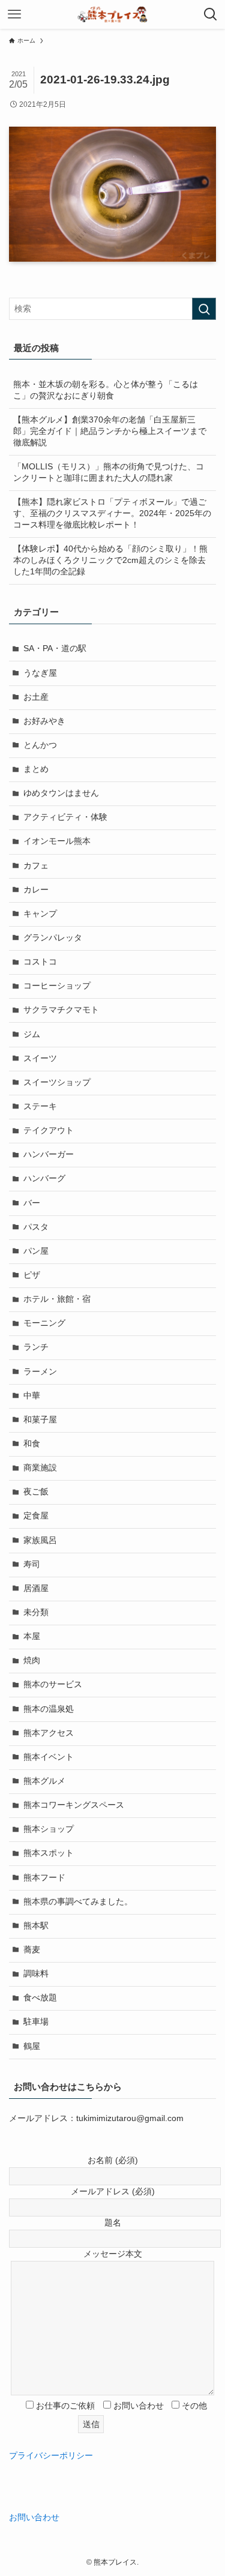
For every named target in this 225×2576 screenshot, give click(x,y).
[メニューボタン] (14, 14)
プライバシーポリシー (51, 2456)
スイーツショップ (57, 1082)
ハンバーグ (44, 1178)
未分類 (36, 1612)
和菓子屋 (40, 1420)
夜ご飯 (36, 1492)
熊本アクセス (49, 1733)
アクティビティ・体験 (65, 817)
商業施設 (40, 1468)
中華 (32, 1396)
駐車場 (36, 2022)
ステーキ (40, 1106)
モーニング (44, 1323)
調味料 (36, 1974)
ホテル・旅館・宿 (57, 1299)
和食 (32, 1444)
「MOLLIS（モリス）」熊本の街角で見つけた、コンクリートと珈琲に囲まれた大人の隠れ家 (109, 472)
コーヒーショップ (57, 986)
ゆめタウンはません (61, 793)
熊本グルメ (44, 1781)
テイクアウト (49, 1130)
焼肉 (32, 1660)
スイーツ (40, 1058)
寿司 (32, 1564)
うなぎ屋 (40, 673)
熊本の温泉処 (49, 1709)
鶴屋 (32, 2046)
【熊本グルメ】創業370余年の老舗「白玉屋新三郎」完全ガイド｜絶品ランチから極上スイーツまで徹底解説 (110, 431)
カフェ (36, 866)
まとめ (36, 769)
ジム (32, 1034)
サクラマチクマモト (61, 1010)
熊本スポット (49, 1853)
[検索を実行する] (204, 309)
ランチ (36, 1347)
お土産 (36, 697)
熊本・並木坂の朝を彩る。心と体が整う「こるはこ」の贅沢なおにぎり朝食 (106, 390)
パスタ (36, 1227)
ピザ (32, 1275)
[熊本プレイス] (112, 14)
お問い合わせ (34, 2517)
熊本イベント (49, 1757)
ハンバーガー (49, 1154)
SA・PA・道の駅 (55, 649)
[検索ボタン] (211, 14)
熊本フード (44, 1878)
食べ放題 (40, 1998)
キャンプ (40, 914)
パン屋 (36, 1251)
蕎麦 (32, 1950)
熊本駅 (36, 1926)
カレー (36, 890)
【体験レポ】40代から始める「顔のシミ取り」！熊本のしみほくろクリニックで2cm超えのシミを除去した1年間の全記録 (110, 560)
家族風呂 (40, 1540)
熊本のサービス (53, 1684)
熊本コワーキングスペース (74, 1805)
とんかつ (40, 745)
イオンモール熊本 (57, 841)
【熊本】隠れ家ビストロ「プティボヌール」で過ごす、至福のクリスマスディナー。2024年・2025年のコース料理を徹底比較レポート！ (112, 513)
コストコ (40, 962)
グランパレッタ (53, 938)
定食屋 (36, 1516)
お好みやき (44, 721)
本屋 (32, 1636)
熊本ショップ (49, 1829)
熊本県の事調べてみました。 (78, 1902)
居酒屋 (36, 1588)
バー (32, 1203)
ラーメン (40, 1372)
